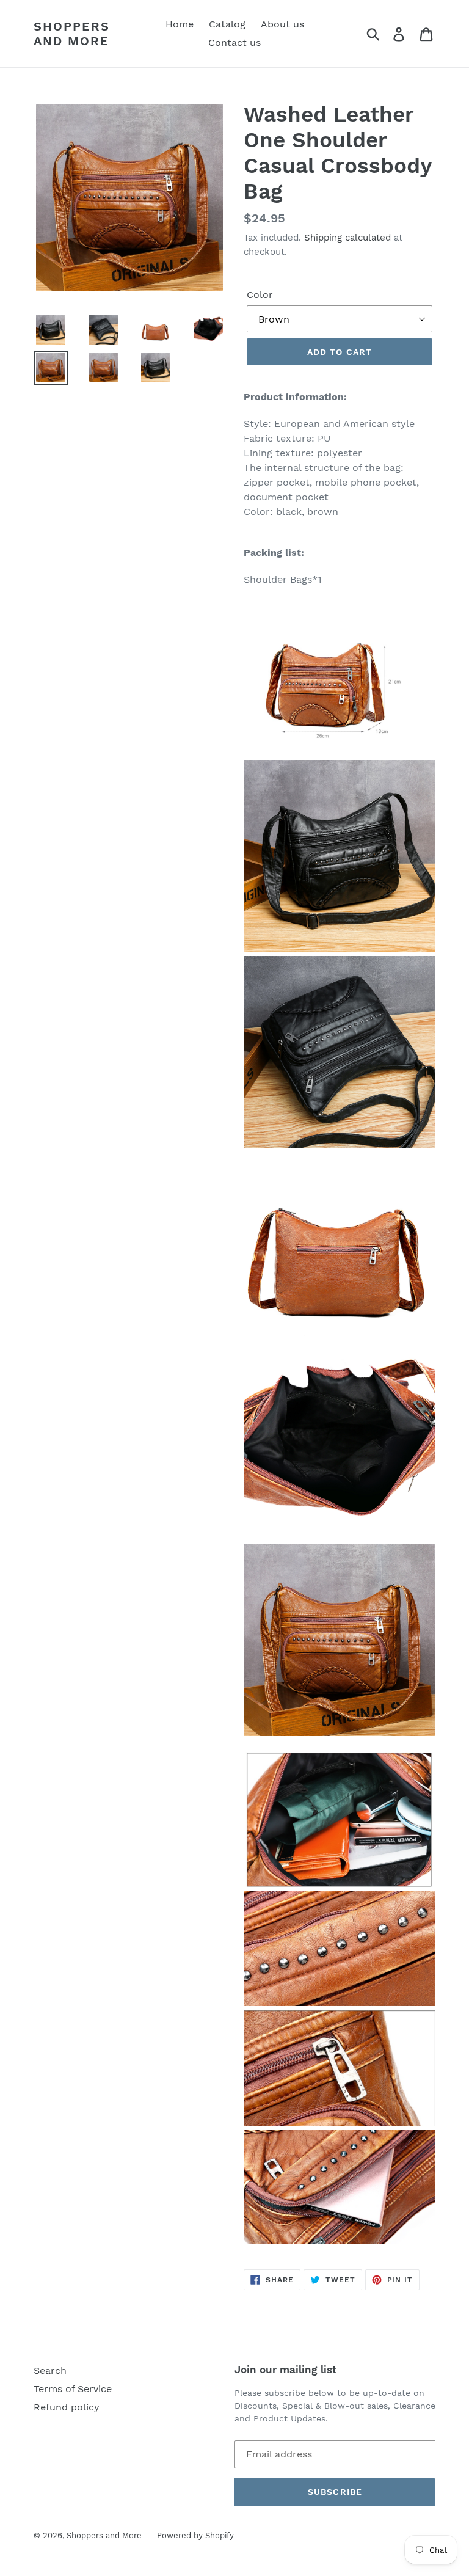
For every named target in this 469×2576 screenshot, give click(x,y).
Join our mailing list (285, 2370)
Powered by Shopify (195, 2535)
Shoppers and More (72, 34)
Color (260, 295)
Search (50, 2370)
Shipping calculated (347, 238)
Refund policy (67, 2407)
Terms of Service (73, 2389)
